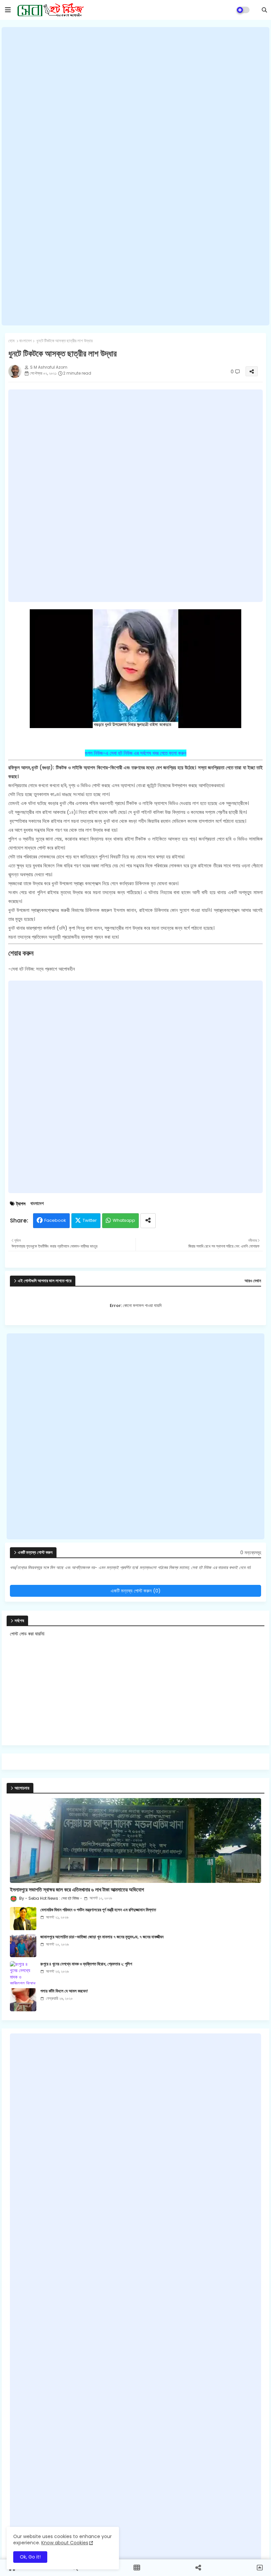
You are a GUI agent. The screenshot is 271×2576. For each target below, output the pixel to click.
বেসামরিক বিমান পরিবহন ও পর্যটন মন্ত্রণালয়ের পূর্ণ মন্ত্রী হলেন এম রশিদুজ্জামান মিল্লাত (98, 1910)
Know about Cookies (65, 2543)
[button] (264, 10)
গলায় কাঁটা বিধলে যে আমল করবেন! (64, 1991)
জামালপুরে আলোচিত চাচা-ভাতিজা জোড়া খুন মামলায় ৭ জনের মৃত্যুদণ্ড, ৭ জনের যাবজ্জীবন (102, 1937)
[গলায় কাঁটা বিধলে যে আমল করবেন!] (23, 2000)
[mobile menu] (8, 10)
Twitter (90, 1220)
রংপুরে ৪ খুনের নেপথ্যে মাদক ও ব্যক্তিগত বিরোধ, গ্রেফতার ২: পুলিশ (86, 1964)
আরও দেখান (253, 1281)
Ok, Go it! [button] (30, 2557)
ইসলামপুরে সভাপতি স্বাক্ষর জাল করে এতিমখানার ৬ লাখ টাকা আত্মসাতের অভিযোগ (77, 1890)
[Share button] (148, 1221)
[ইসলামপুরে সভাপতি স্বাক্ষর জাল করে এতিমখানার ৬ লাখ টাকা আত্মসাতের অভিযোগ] (135, 1840)
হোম (11, 341)
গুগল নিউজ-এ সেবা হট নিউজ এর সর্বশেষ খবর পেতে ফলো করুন (136, 753)
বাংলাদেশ (25, 341)
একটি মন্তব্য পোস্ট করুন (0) (136, 1591)
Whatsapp (124, 1220)
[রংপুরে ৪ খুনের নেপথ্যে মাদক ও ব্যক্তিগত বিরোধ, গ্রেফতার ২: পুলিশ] (23, 1973)
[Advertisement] (135, 176)
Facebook (55, 1220)
